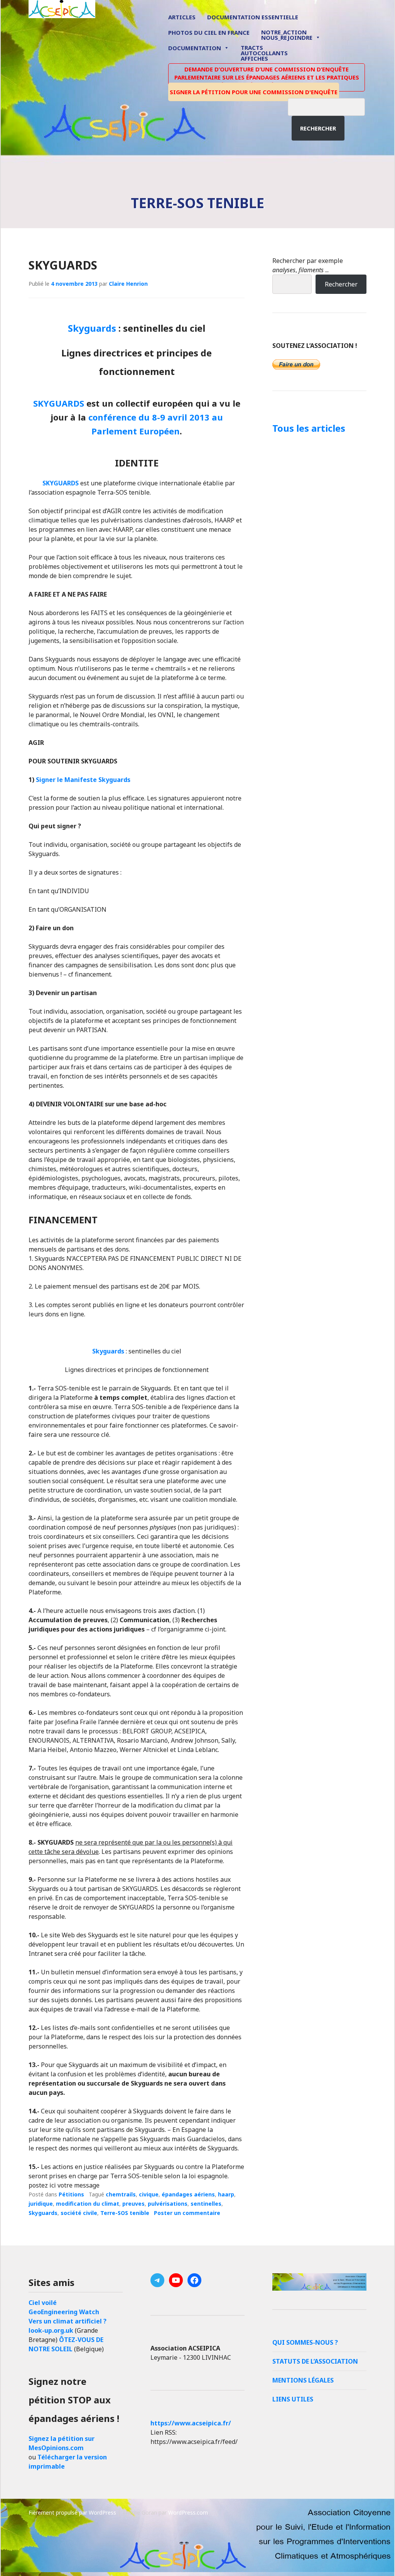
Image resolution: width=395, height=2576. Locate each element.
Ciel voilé (43, 2303)
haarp (226, 2194)
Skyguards (92, 328)
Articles (182, 17)
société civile (79, 2213)
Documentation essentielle (253, 17)
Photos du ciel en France (209, 32)
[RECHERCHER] (332, 106)
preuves (133, 2204)
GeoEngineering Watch (64, 2312)
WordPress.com (188, 2512)
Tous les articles (309, 428)
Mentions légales (303, 2380)
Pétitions (71, 2194)
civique (149, 2194)
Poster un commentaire (187, 2213)
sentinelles (206, 2204)
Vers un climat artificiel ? (68, 2321)
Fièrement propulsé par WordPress (72, 2512)
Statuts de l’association (315, 2361)
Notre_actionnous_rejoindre (287, 35)
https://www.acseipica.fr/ (191, 2423)
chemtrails (121, 2194)
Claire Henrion (128, 284)
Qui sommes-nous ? (305, 2342)
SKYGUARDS (63, 265)
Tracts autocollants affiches (264, 53)
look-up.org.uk (51, 2330)
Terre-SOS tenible (125, 2213)
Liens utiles (293, 2399)
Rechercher (318, 128)
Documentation (195, 48)
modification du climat (88, 2204)
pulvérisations (168, 2204)
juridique (41, 2204)
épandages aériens (188, 2194)
